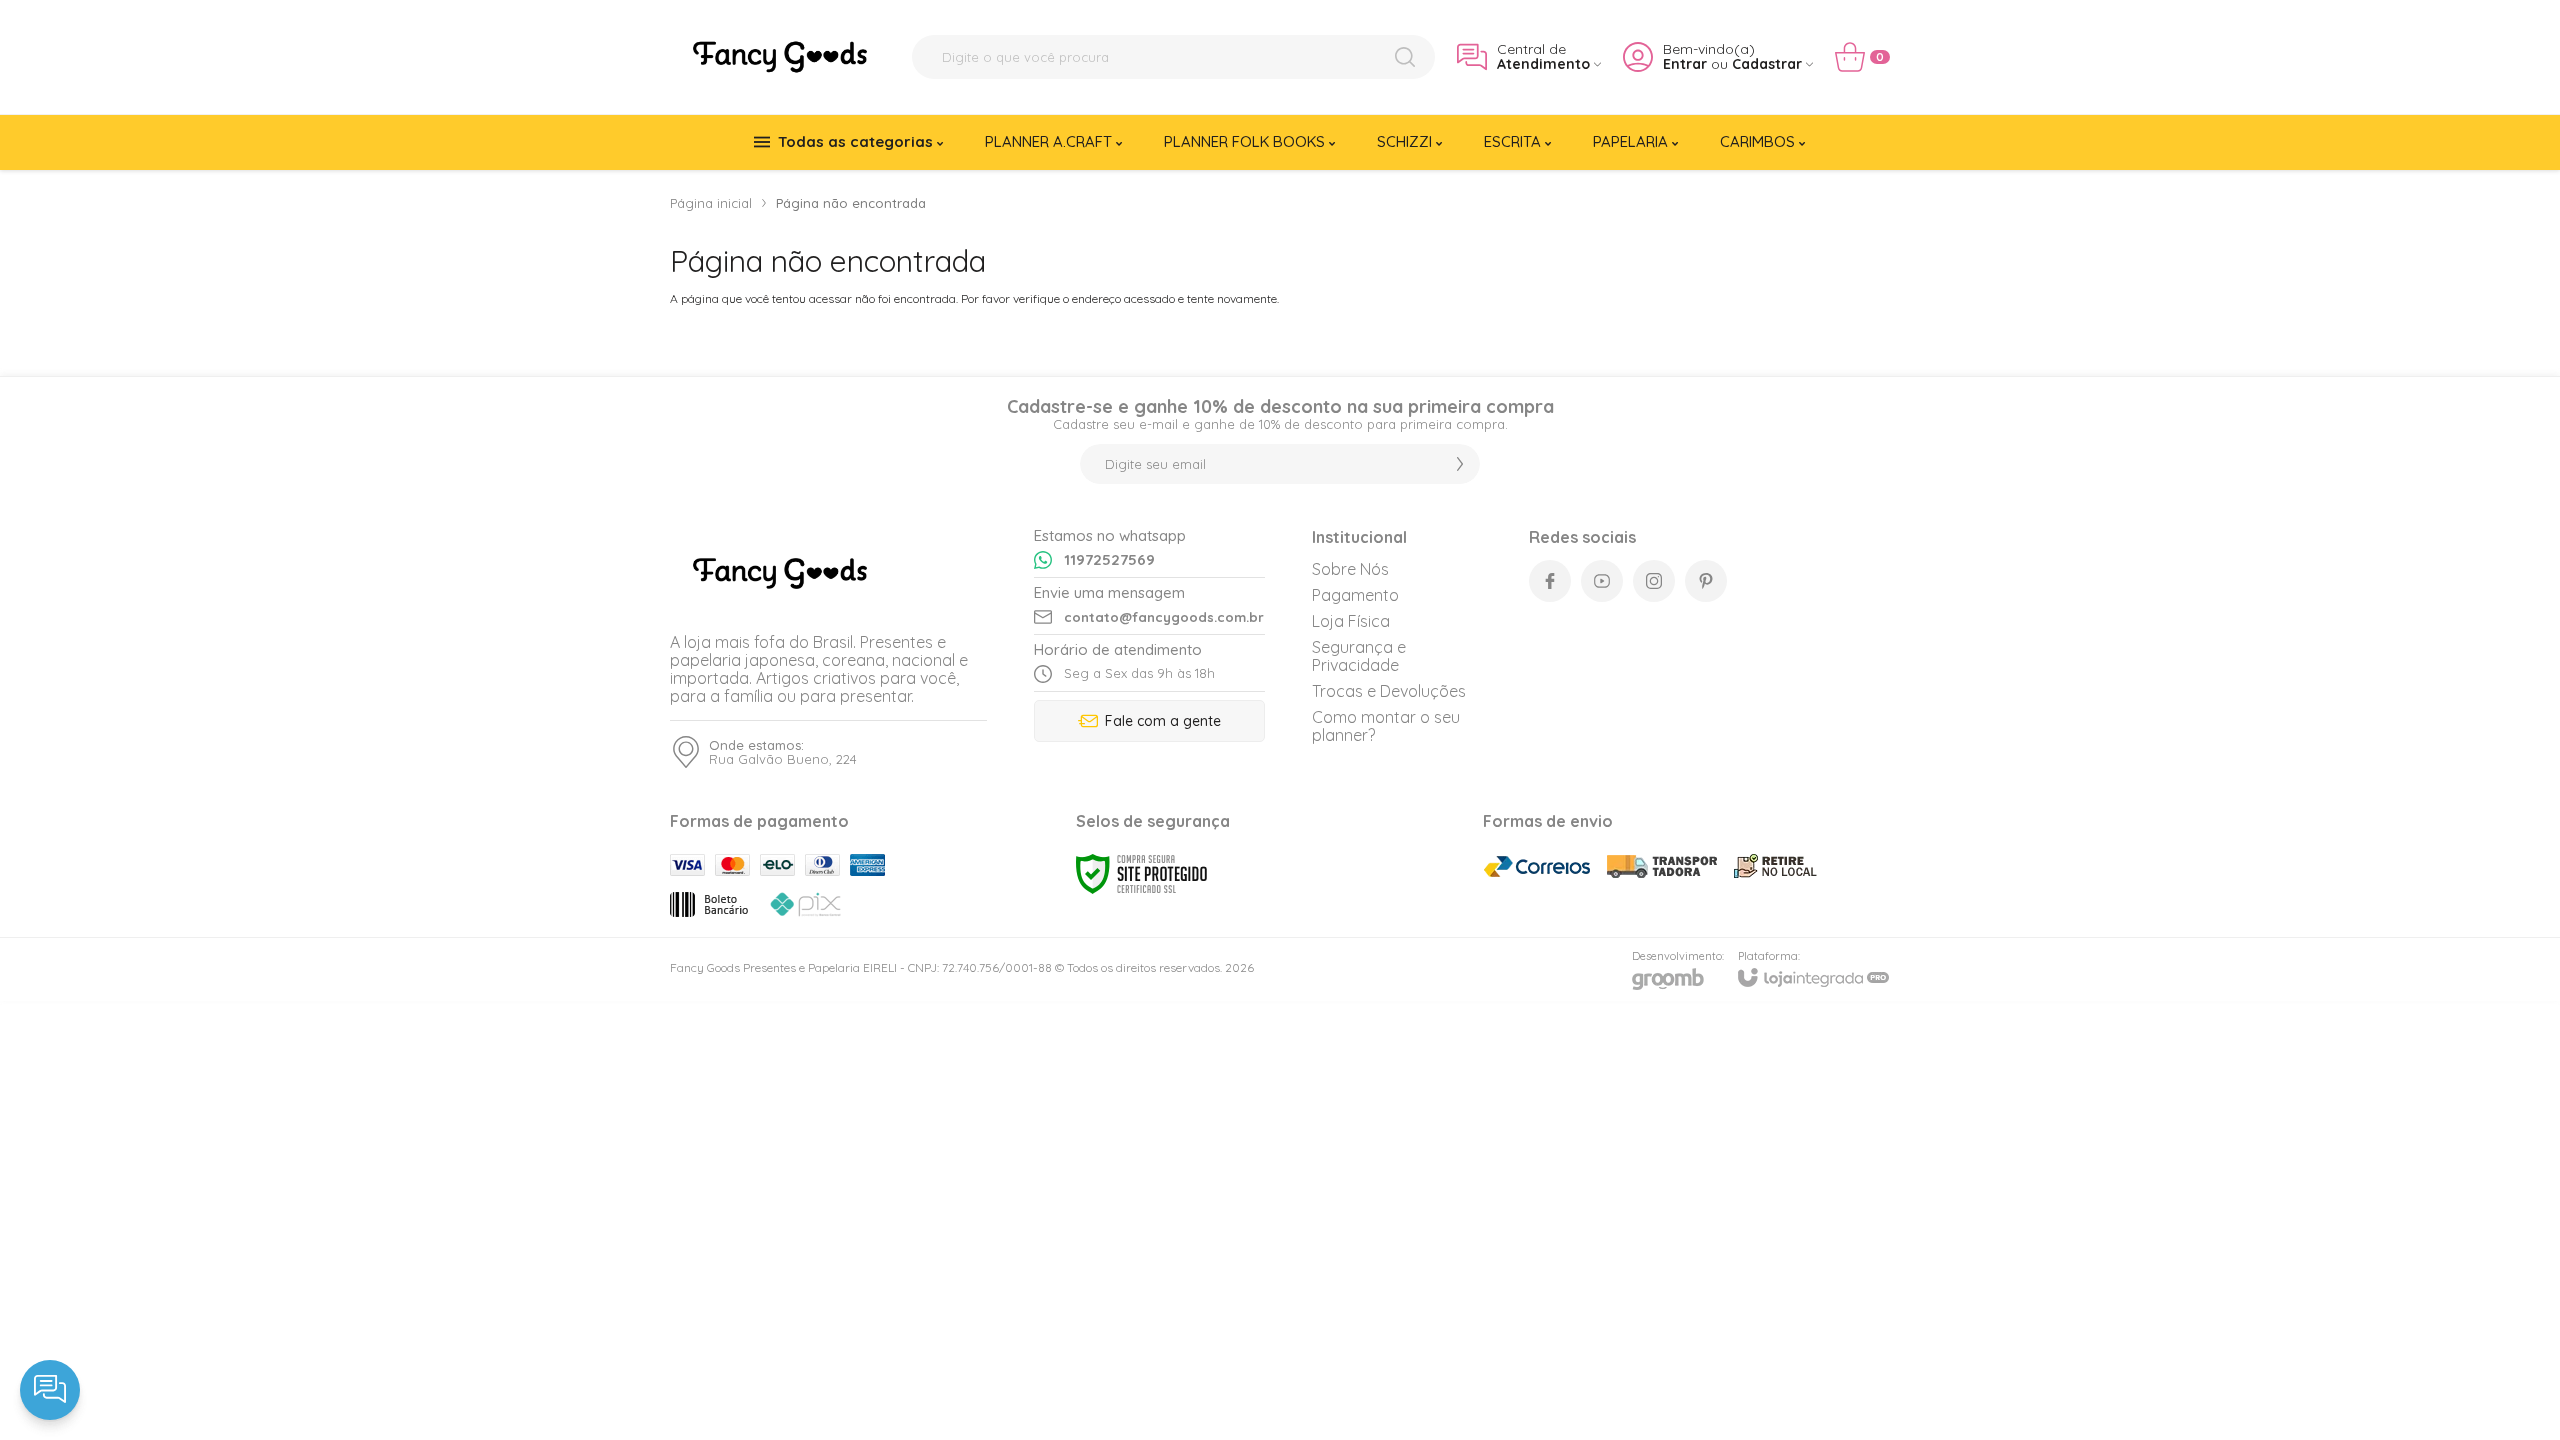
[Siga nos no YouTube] (1602, 581)
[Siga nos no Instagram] (1654, 581)
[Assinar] (1460, 464)
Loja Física (1351, 621)
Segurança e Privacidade (1359, 656)
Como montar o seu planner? (1386, 726)
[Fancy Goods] (780, 57)
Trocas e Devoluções (1389, 691)
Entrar (1685, 64)
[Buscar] (1405, 57)
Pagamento (1355, 595)
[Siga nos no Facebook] (1550, 581)
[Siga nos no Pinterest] (1706, 581)
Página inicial (711, 203)
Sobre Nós (1350, 569)
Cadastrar (1767, 64)
